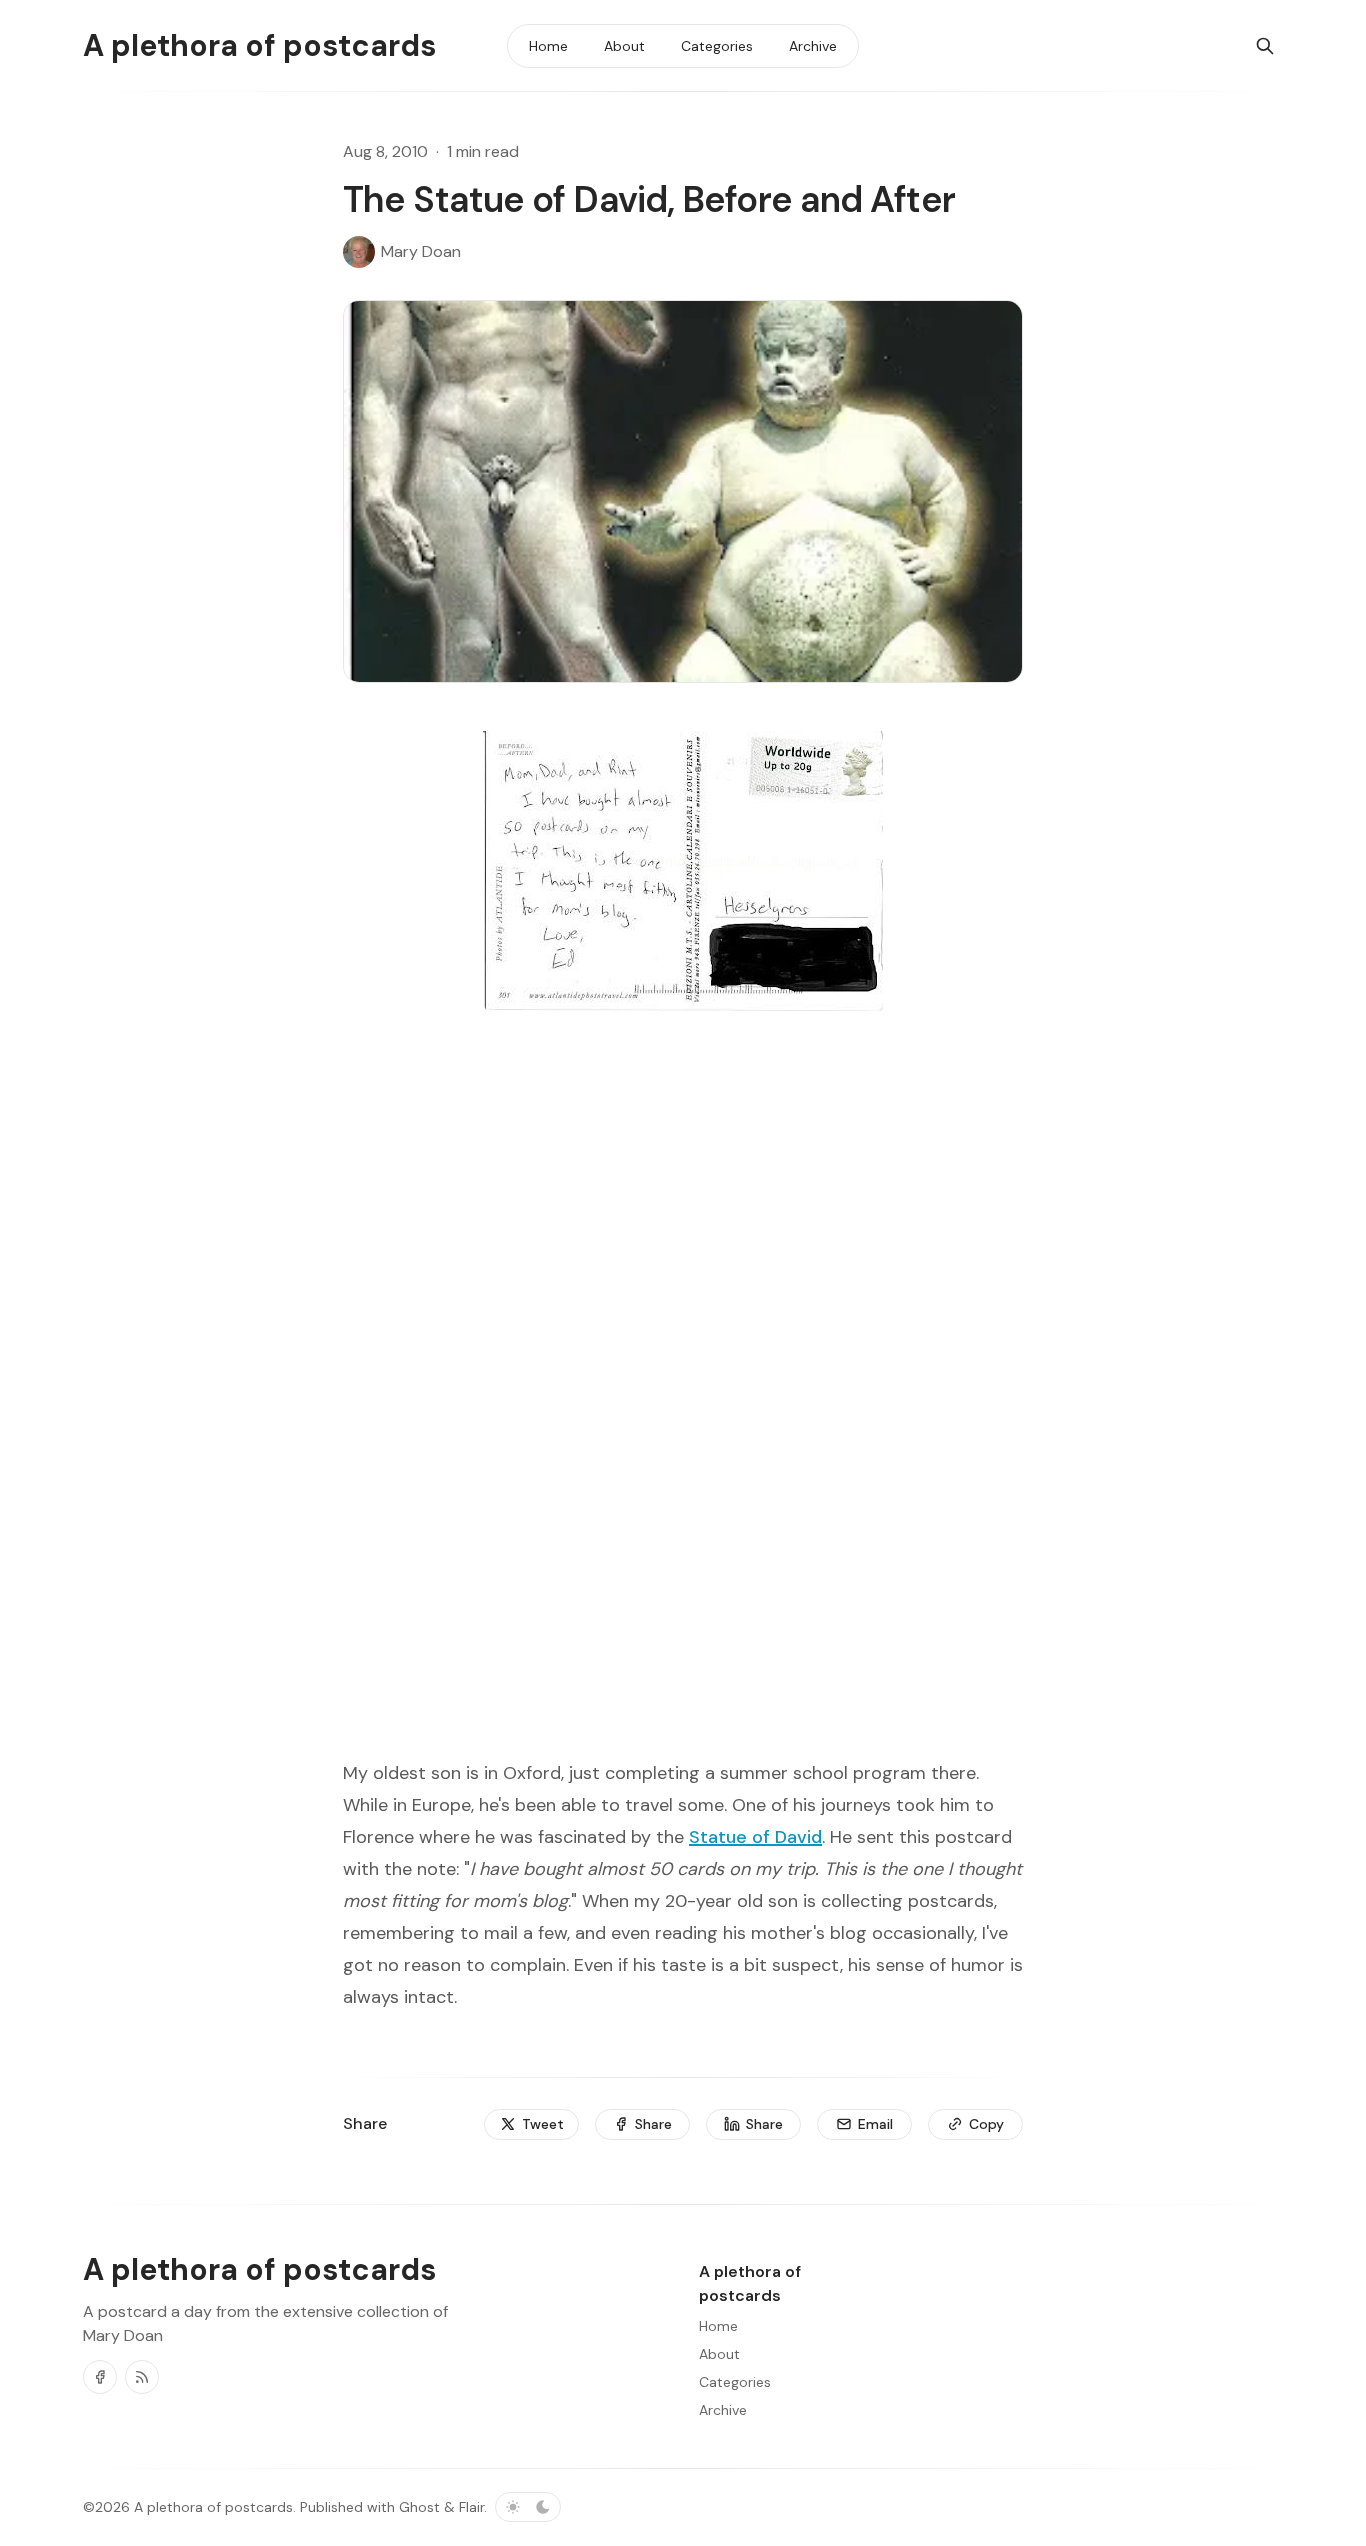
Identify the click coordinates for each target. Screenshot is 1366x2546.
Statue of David (755, 1837)
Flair (471, 2507)
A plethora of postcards (213, 2507)
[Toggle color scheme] (528, 2507)
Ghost (419, 2507)
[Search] (1265, 46)
